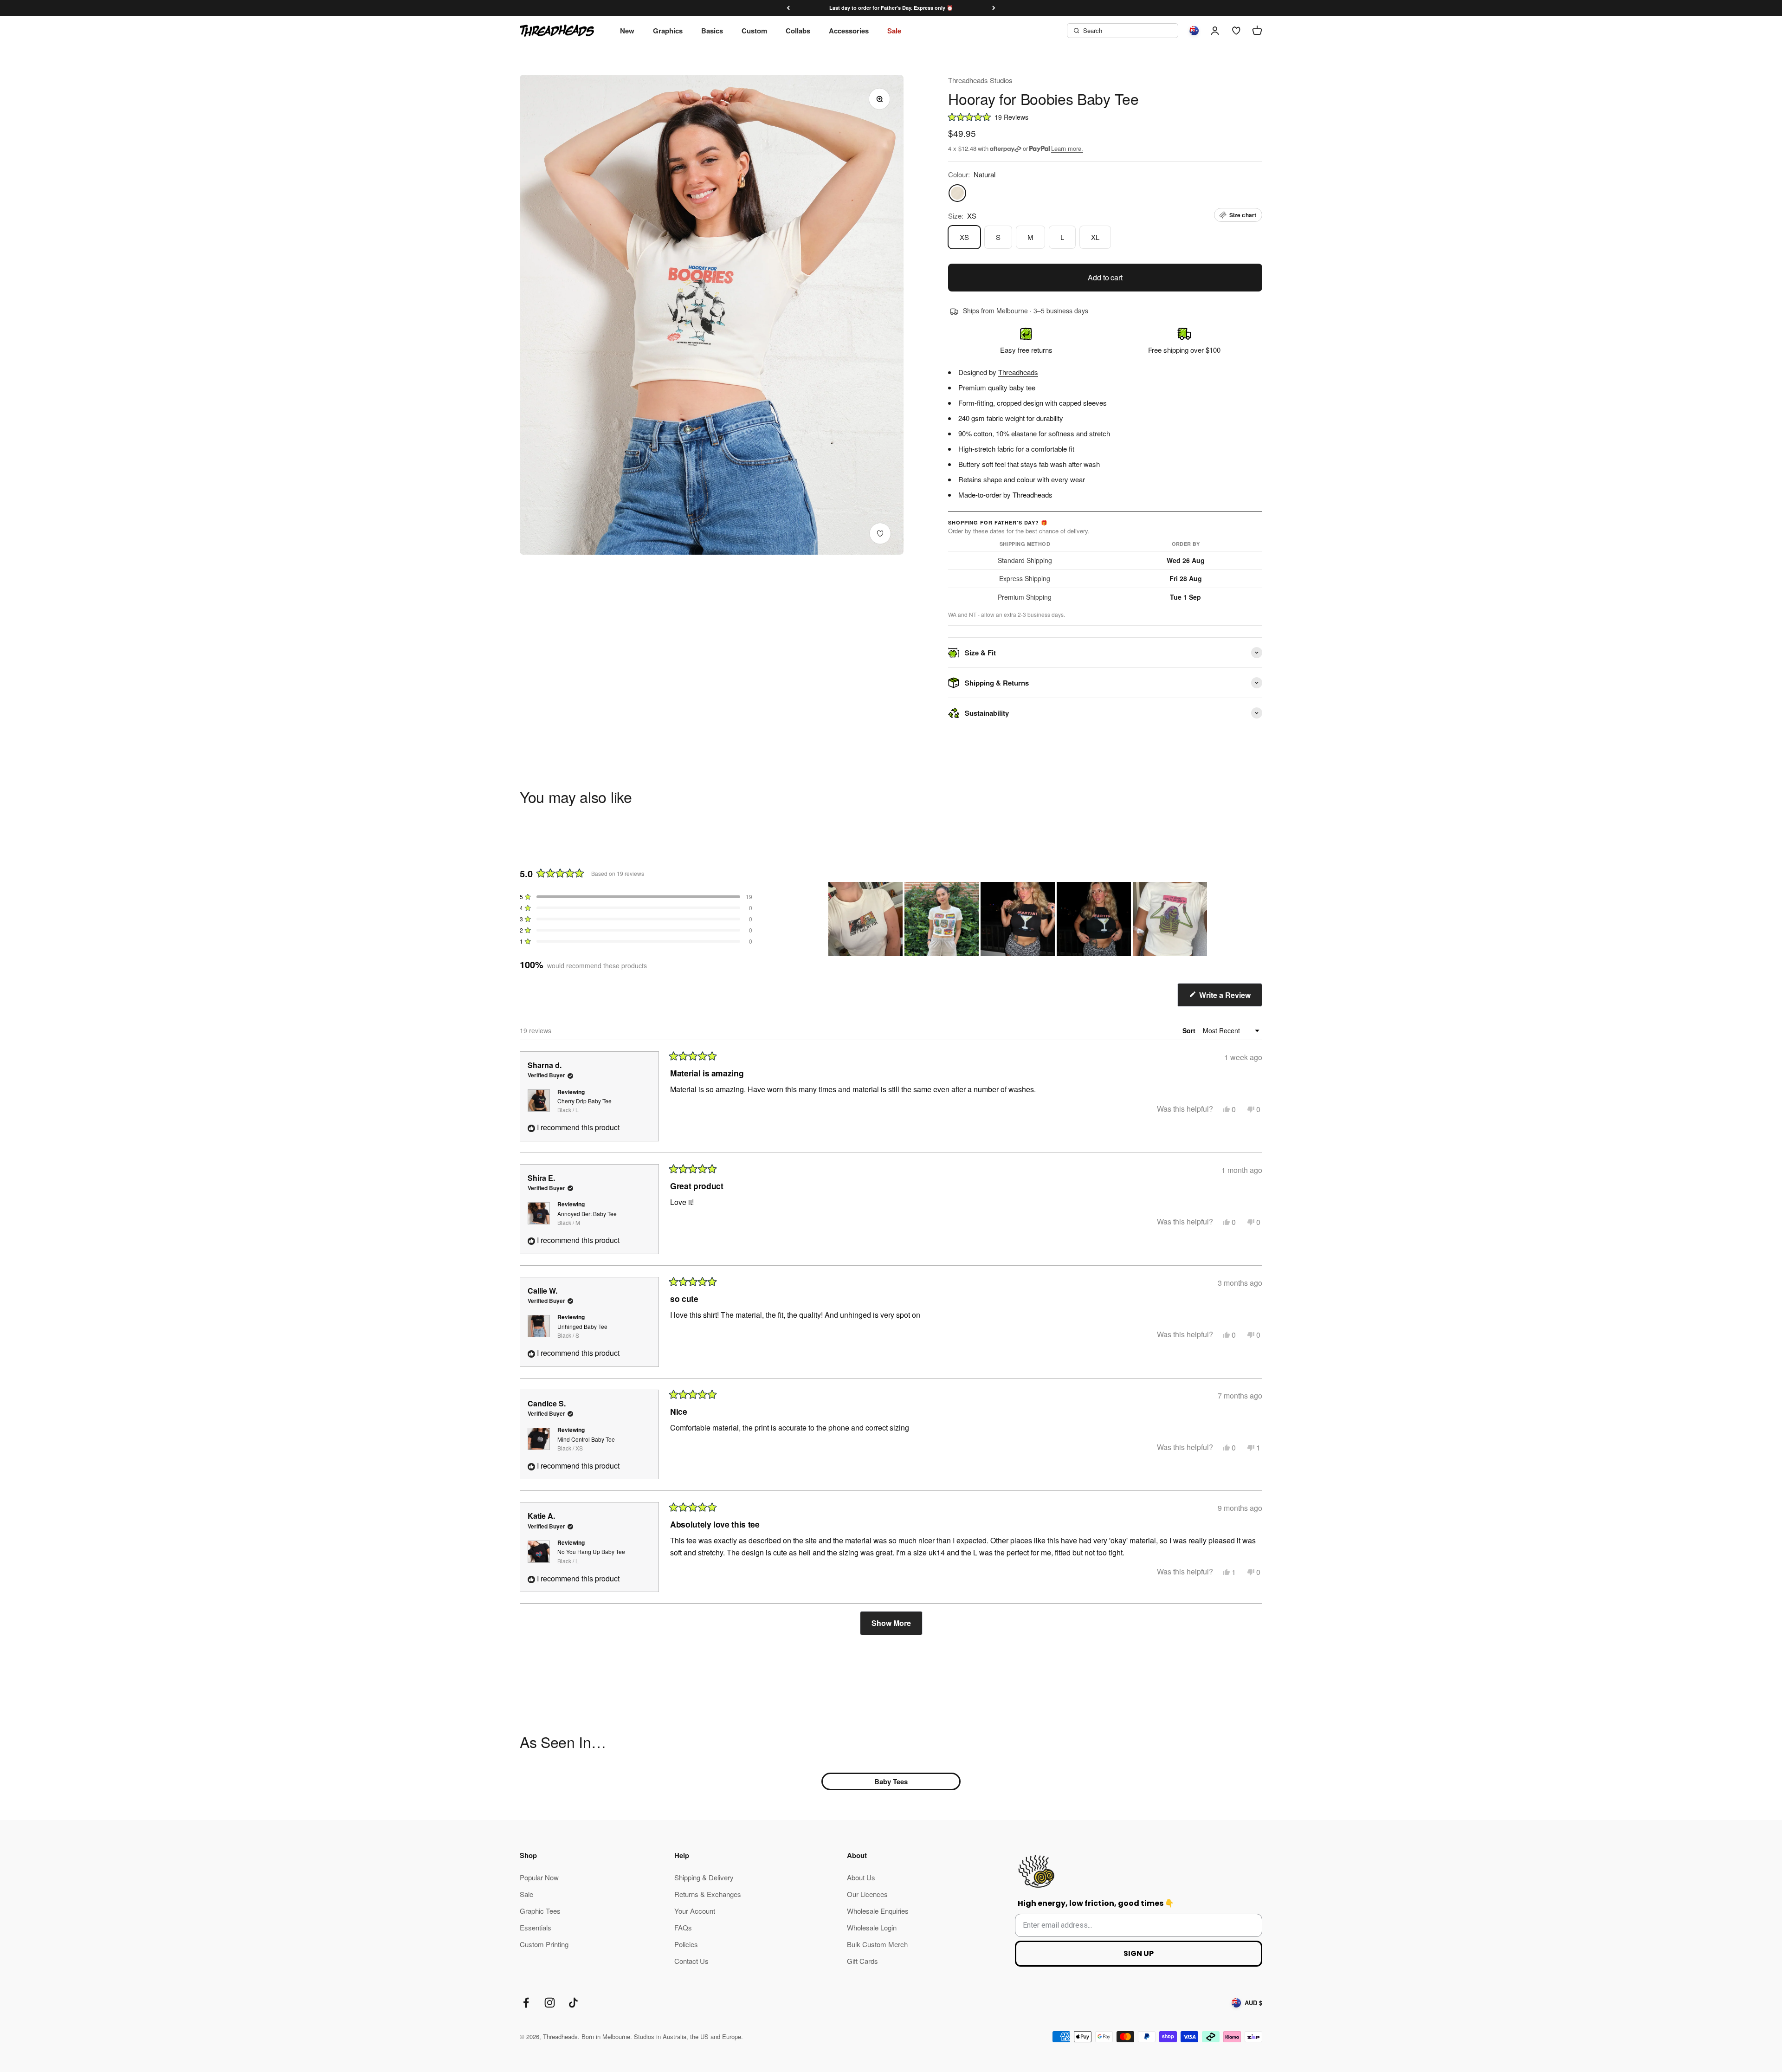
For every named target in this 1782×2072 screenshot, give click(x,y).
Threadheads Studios (980, 80)
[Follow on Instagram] (550, 2003)
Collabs (798, 31)
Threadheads (1018, 372)
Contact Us (691, 1961)
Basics (712, 31)
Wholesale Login (872, 1927)
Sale (894, 31)
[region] (1019, 919)
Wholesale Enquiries (878, 1911)
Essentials (536, 1927)
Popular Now (539, 1877)
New (627, 31)
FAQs (683, 1927)
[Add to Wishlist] (880, 534)
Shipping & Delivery (704, 1877)
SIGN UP (1139, 1953)
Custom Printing (544, 1944)
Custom (754, 31)
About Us (861, 1877)
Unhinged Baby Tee (582, 1331)
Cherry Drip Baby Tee (584, 1105)
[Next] (994, 8)
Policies (686, 1944)
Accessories (849, 31)
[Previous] (788, 8)
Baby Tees (891, 1781)
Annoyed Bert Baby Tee (587, 1218)
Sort (1190, 1030)
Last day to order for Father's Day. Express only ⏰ (891, 8)
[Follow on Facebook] (526, 2003)
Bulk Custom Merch (877, 1944)
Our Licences (867, 1894)
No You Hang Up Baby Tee (591, 1556)
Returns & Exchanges (708, 1894)
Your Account (695, 1911)
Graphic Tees (540, 1911)
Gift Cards (862, 1961)
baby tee (1022, 387)
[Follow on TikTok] (573, 2003)
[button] (1105, 117)
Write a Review (1230, 998)
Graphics (668, 31)
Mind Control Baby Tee (586, 1444)
